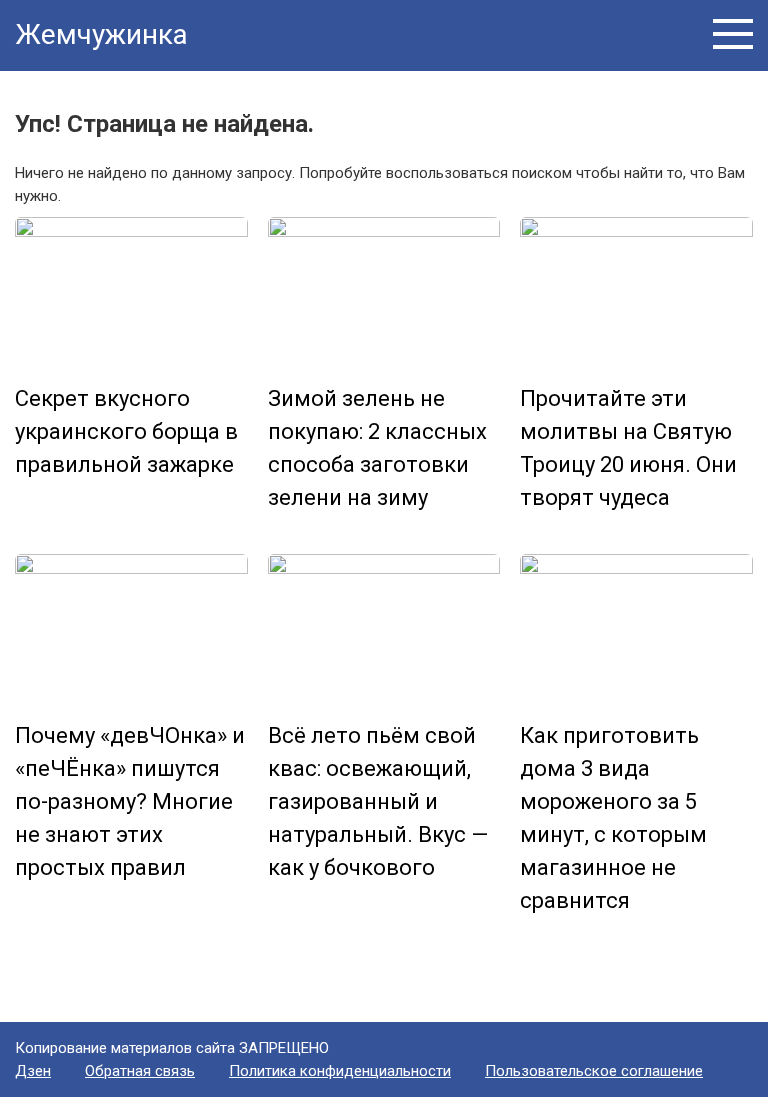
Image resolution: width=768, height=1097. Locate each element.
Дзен (33, 1071)
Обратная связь (140, 1071)
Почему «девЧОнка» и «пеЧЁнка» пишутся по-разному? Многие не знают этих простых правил (130, 801)
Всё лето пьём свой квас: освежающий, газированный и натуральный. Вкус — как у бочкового (378, 801)
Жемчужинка (101, 34)
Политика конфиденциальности (340, 1071)
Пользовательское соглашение (594, 1071)
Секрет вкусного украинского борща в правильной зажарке (126, 431)
